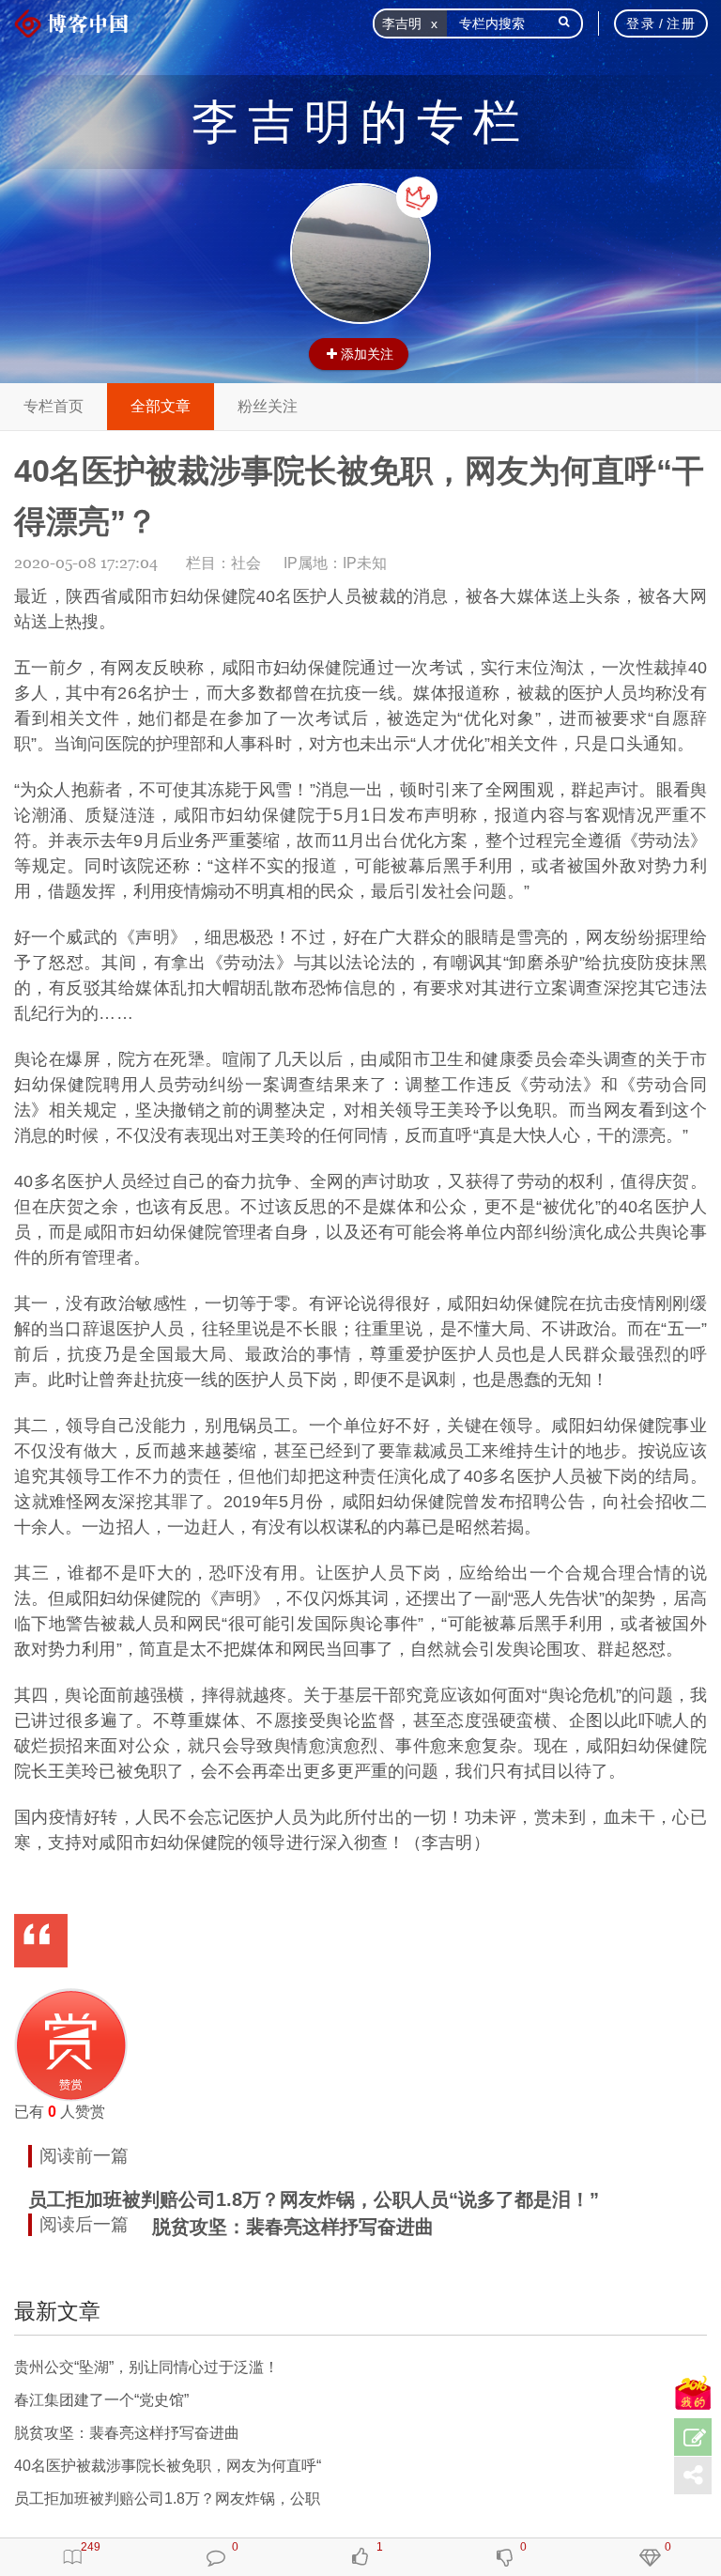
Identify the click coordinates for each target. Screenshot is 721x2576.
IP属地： (335, 563)
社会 (246, 563)
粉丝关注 (268, 406)
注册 (681, 23)
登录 (641, 23)
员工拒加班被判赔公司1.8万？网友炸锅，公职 (167, 2499)
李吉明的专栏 (360, 122)
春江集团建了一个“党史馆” (101, 2400)
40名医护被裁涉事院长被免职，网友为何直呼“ (168, 2466)
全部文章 (161, 406)
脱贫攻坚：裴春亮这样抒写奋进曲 (293, 2227)
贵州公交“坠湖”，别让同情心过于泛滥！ (146, 2367)
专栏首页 (54, 406)
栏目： (223, 563)
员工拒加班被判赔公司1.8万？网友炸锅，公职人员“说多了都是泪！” (314, 2199)
